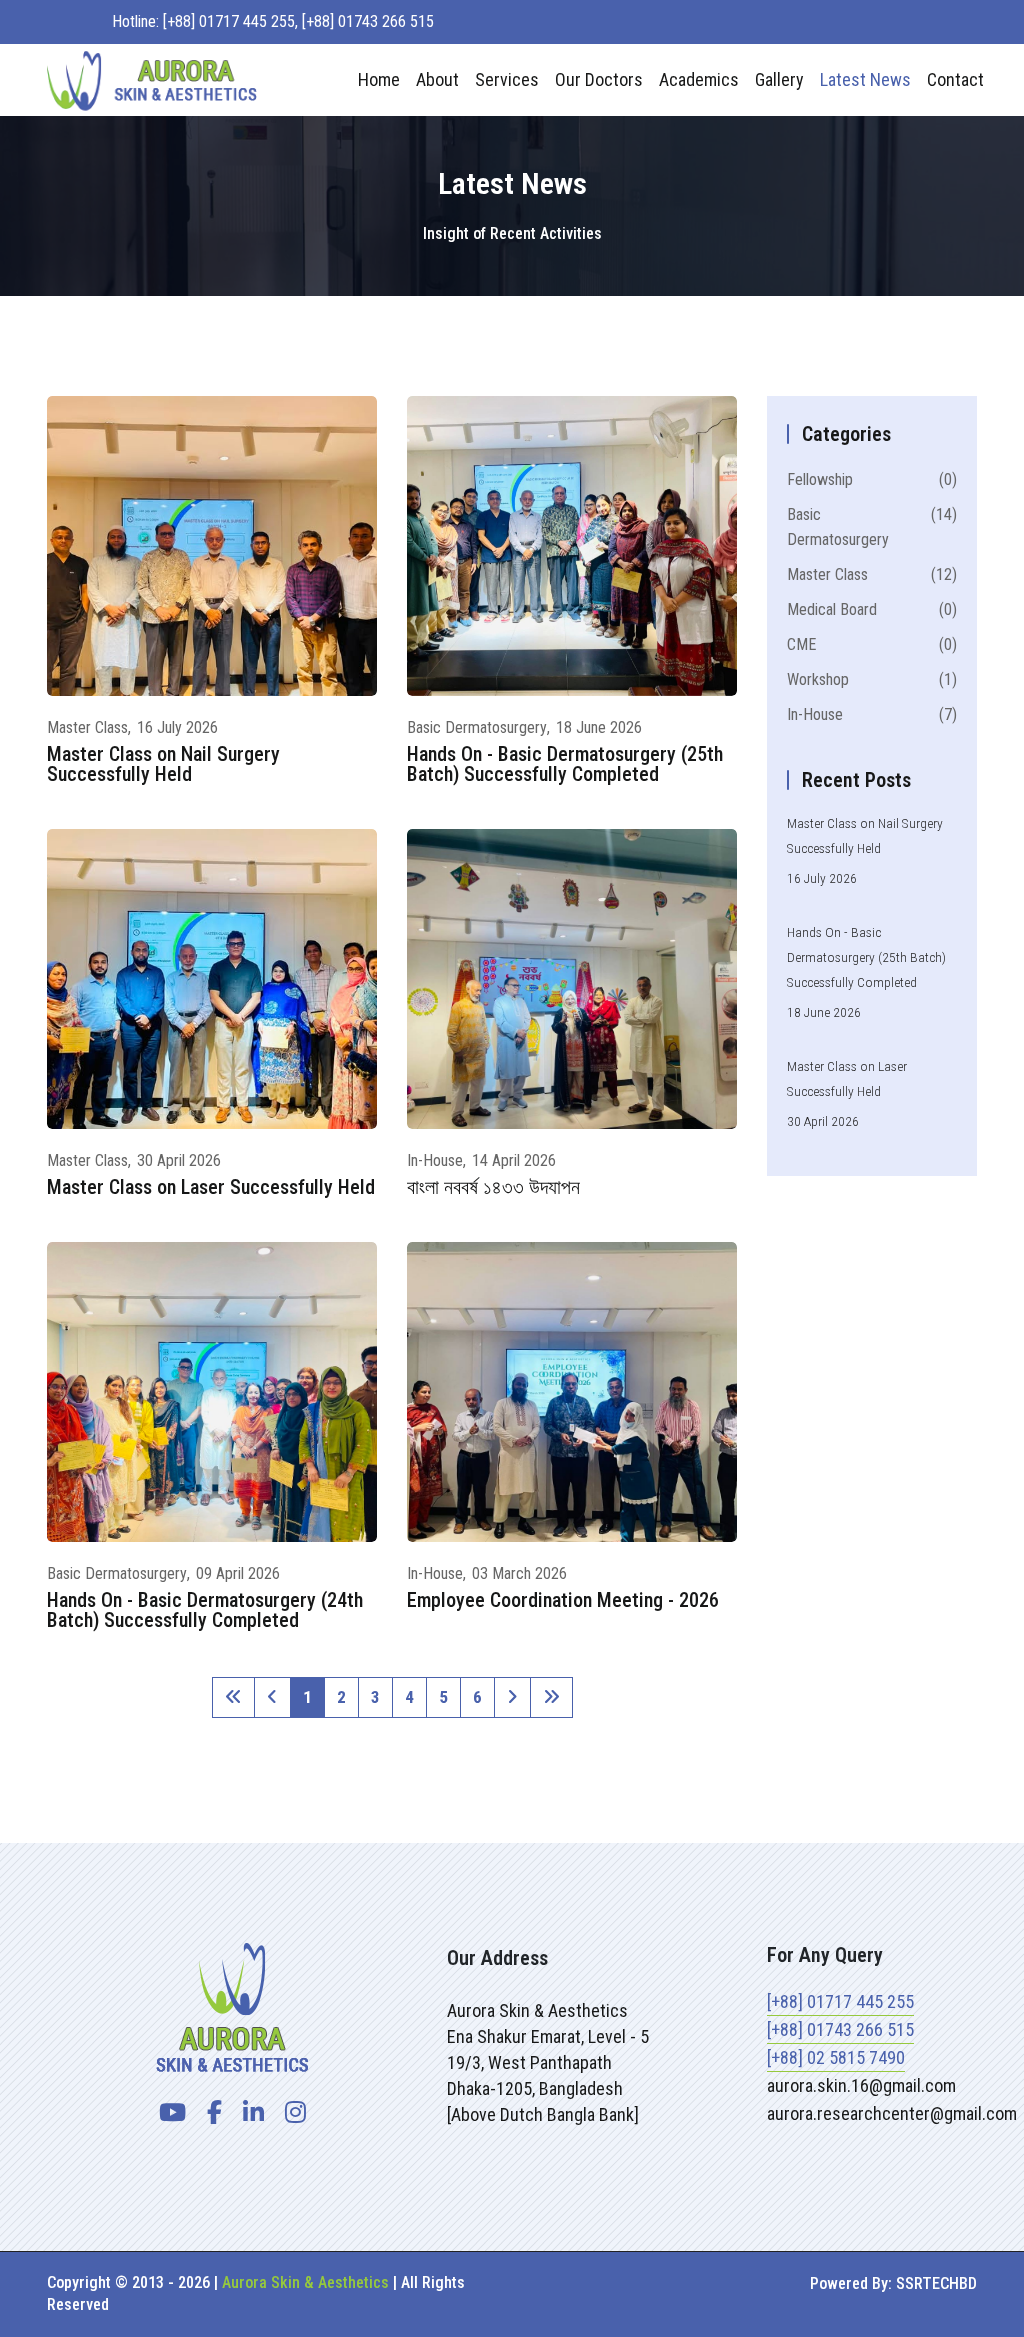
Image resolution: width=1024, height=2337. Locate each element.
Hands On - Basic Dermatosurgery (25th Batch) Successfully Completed (565, 764)
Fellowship (872, 479)
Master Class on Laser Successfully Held (211, 1187)
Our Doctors (599, 79)
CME (872, 644)
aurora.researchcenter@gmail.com (892, 2113)
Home (379, 79)
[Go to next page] (512, 1697)
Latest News (865, 79)
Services (507, 79)
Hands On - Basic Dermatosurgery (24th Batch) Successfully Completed (205, 1610)
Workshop (872, 679)
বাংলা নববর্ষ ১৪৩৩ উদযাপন (493, 1187)
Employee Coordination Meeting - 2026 (563, 1600)
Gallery (779, 79)
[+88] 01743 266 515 (840, 2029)
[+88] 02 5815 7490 (836, 2057)
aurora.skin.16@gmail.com (861, 2085)
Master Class (87, 727)
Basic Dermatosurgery (477, 727)
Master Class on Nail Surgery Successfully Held (163, 764)
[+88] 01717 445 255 (840, 2001)
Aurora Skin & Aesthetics (305, 2282)
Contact (955, 79)
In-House (435, 1160)
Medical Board (872, 609)
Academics (699, 79)
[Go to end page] (551, 1697)
